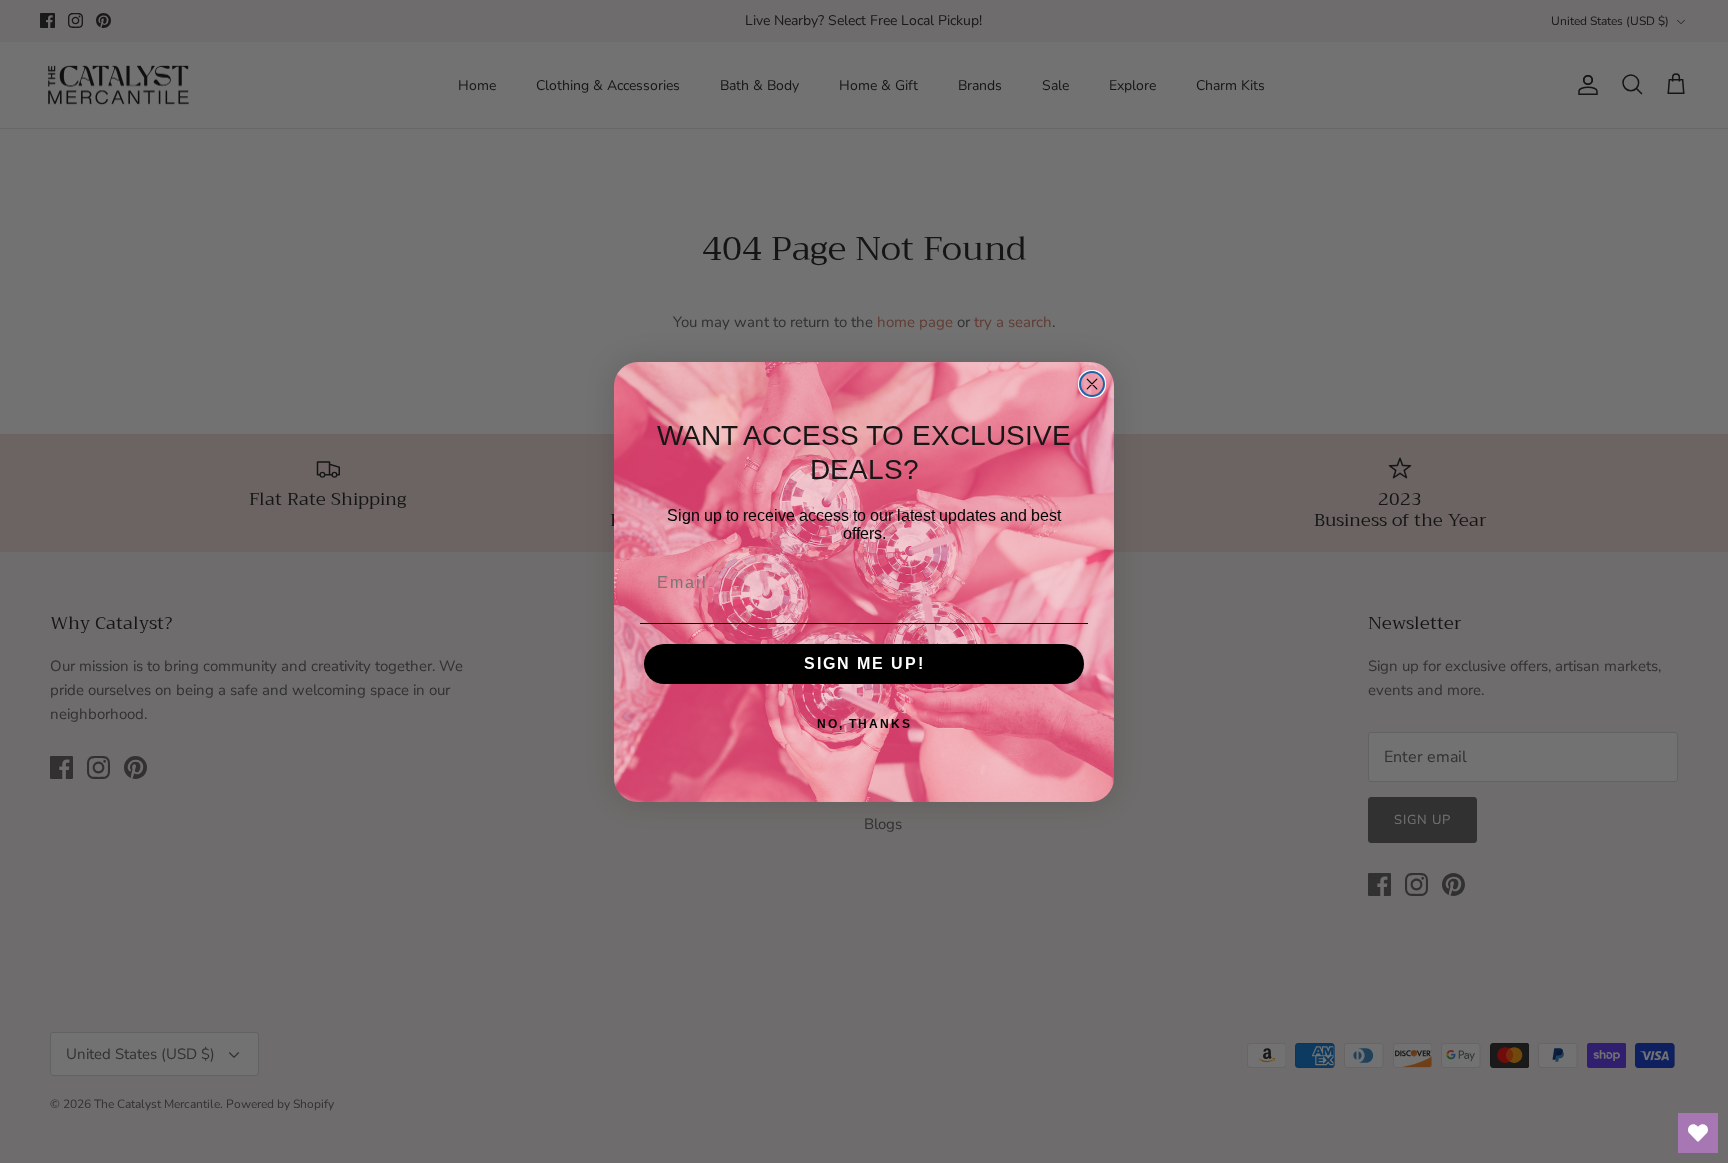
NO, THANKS (864, 724)
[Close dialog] (1092, 384)
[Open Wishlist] (1698, 1133)
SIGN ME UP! (864, 663)
